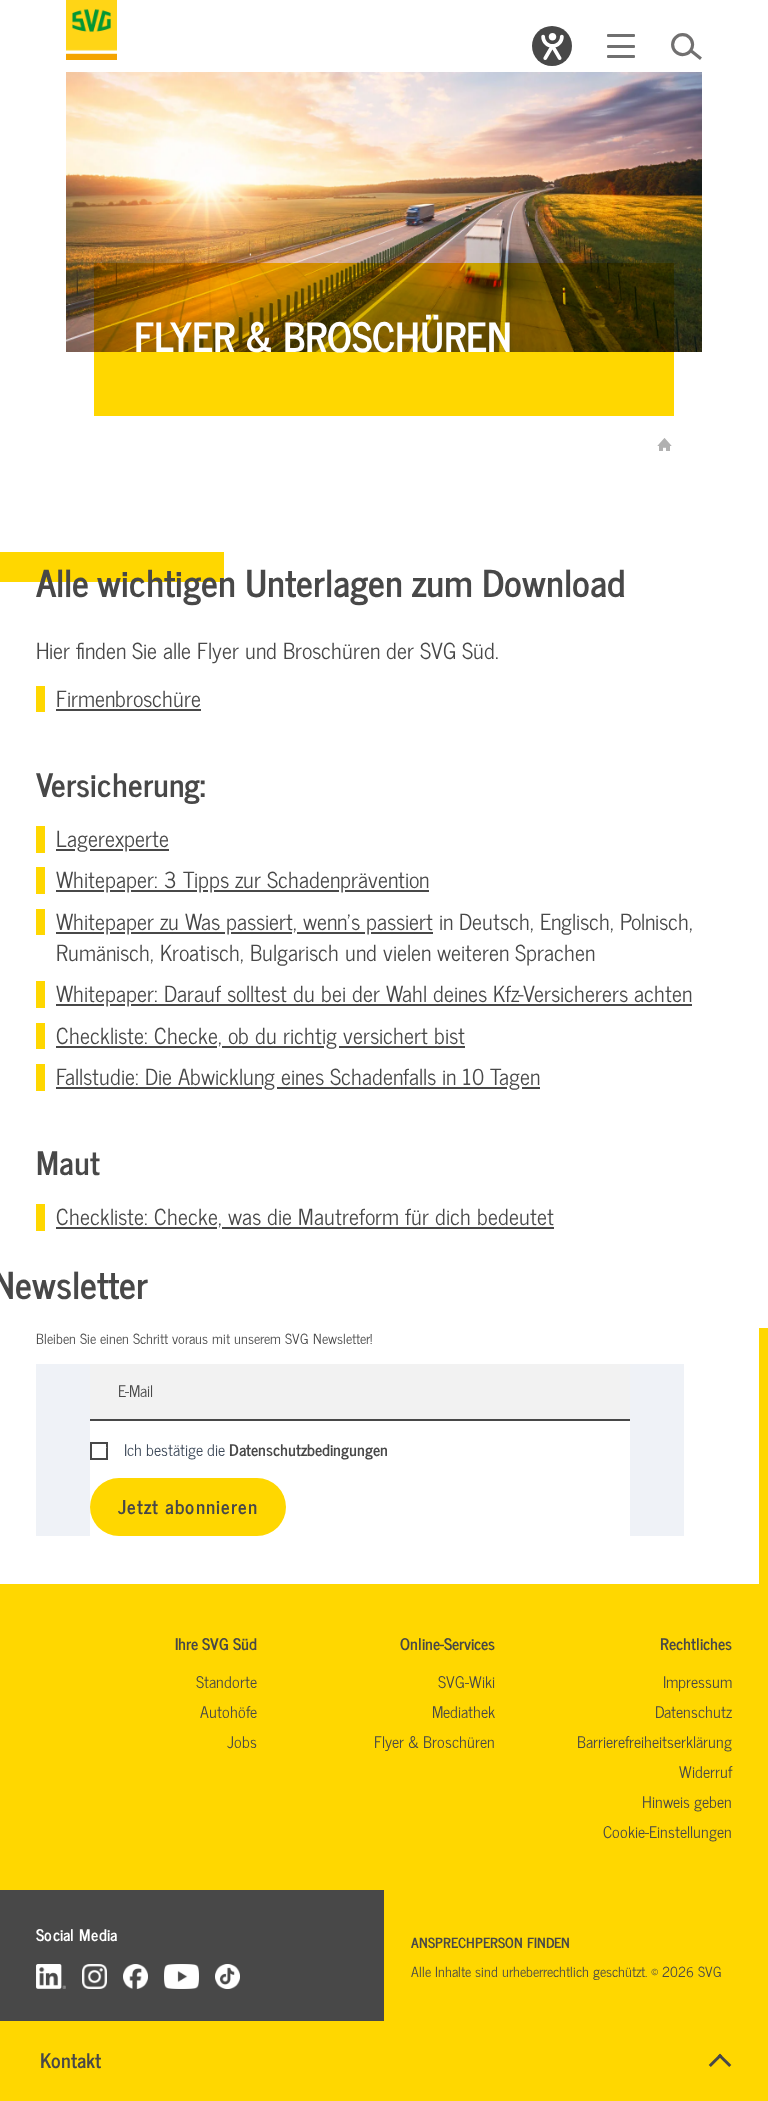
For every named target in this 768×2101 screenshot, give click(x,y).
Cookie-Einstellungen (667, 1831)
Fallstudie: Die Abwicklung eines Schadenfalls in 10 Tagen (298, 1075)
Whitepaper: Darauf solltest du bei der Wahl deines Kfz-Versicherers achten (374, 992)
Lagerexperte (112, 837)
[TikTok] (227, 1975)
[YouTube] (182, 1975)
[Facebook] (135, 1975)
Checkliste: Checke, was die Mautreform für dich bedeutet (305, 1215)
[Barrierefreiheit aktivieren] (552, 46)
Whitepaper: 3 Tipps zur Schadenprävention (242, 878)
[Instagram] (94, 1975)
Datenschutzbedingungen (308, 1449)
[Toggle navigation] (621, 46)
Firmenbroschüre (128, 697)
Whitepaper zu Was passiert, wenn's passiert (244, 920)
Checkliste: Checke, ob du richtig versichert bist (260, 1034)
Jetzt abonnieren (188, 1505)
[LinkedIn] (51, 1975)
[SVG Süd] (91, 30)
